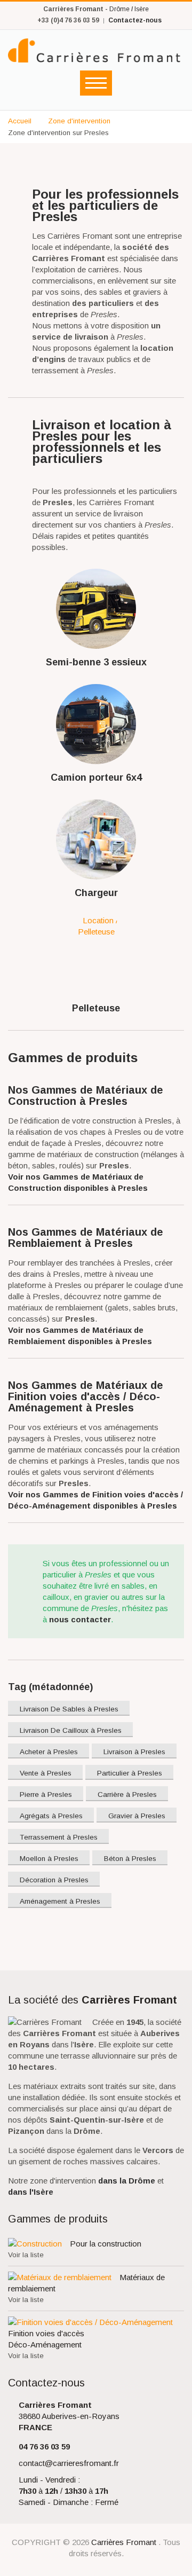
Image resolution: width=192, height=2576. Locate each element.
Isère (142, 9)
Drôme (119, 9)
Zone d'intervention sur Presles (58, 133)
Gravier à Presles (137, 1816)
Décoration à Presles (54, 1880)
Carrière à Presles (127, 1794)
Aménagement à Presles (60, 1901)
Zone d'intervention (79, 121)
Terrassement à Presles (59, 1837)
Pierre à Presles (46, 1794)
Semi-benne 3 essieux (96, 662)
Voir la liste (26, 2255)
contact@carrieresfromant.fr (69, 2463)
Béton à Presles (130, 1859)
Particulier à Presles (130, 1773)
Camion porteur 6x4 (96, 777)
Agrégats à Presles (51, 1816)
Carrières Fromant (125, 2542)
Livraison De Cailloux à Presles (71, 1730)
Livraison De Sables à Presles (69, 1709)
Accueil (20, 121)
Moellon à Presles (49, 1859)
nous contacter (80, 1619)
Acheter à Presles (49, 1752)
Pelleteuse (96, 1008)
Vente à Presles (46, 1773)
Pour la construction (106, 2244)
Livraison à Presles (134, 1752)
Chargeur (96, 893)
